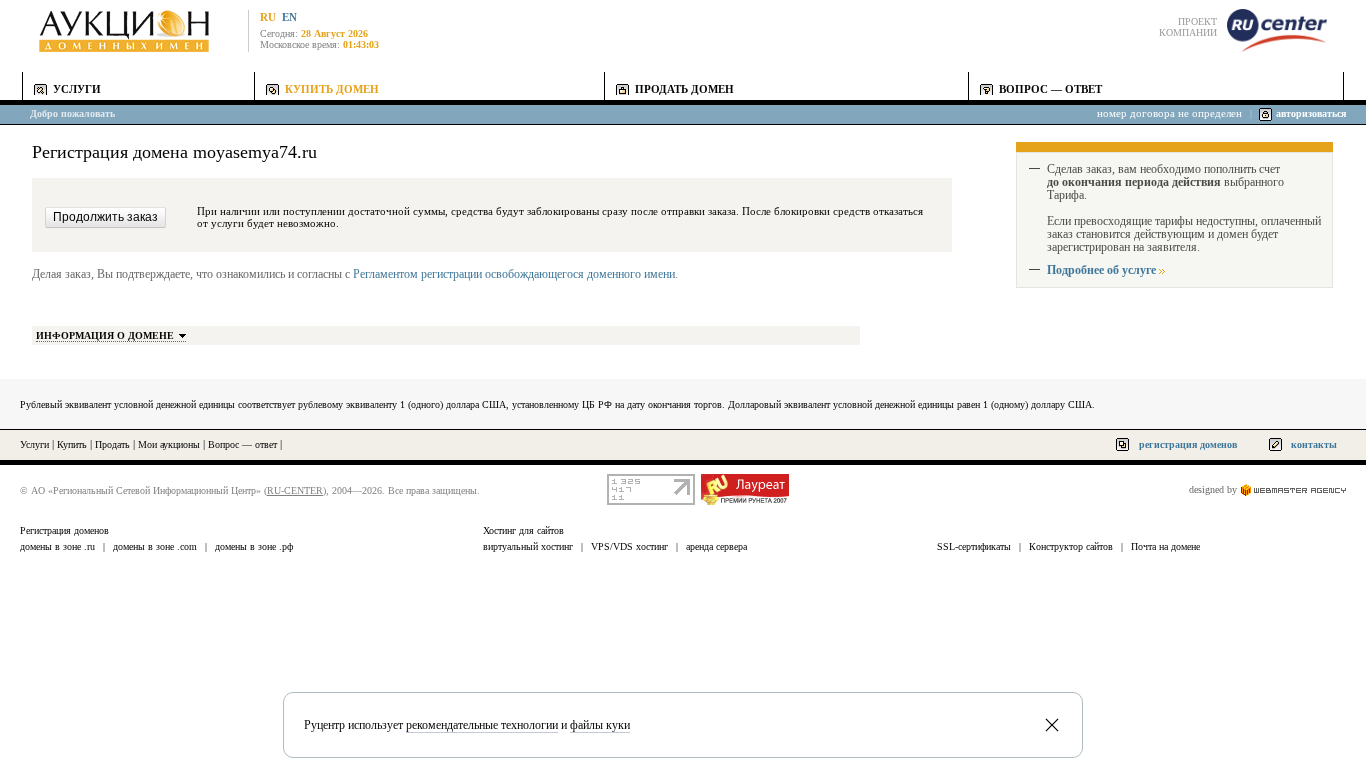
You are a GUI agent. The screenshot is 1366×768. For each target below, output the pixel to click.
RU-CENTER (295, 490)
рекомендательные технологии (482, 725)
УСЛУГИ (77, 89)
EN (289, 17)
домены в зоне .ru (57, 546)
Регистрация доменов (64, 530)
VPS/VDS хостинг (629, 546)
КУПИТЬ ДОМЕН (332, 89)
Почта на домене (1165, 546)
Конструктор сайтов (1071, 546)
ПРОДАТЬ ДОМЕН (684, 89)
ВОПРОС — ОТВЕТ (1050, 89)
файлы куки (600, 725)
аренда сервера (716, 546)
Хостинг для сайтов (523, 530)
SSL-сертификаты (974, 546)
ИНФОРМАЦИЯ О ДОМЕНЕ (105, 335)
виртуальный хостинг (528, 546)
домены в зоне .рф (254, 546)
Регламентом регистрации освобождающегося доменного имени (514, 274)
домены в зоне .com (155, 546)
